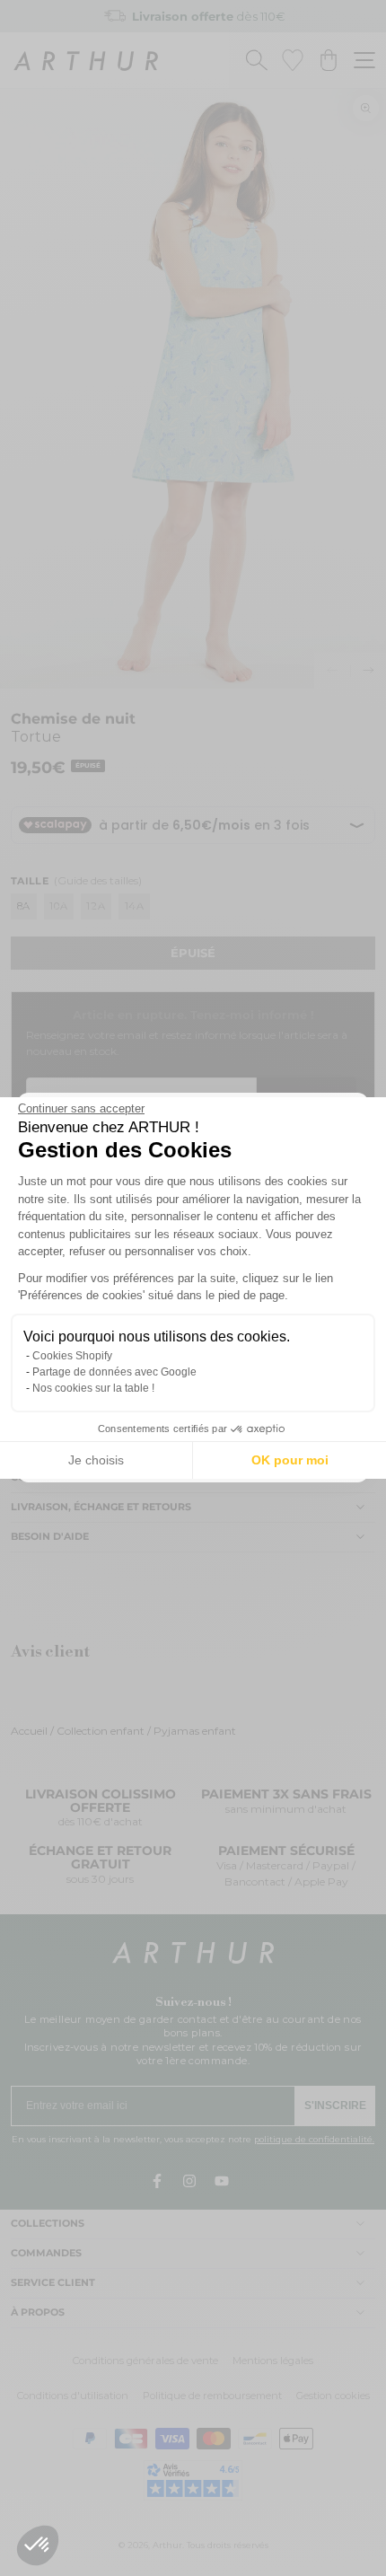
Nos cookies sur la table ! (93, 1388)
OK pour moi (290, 1460)
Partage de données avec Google (114, 1372)
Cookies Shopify (72, 1356)
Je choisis (96, 1460)
